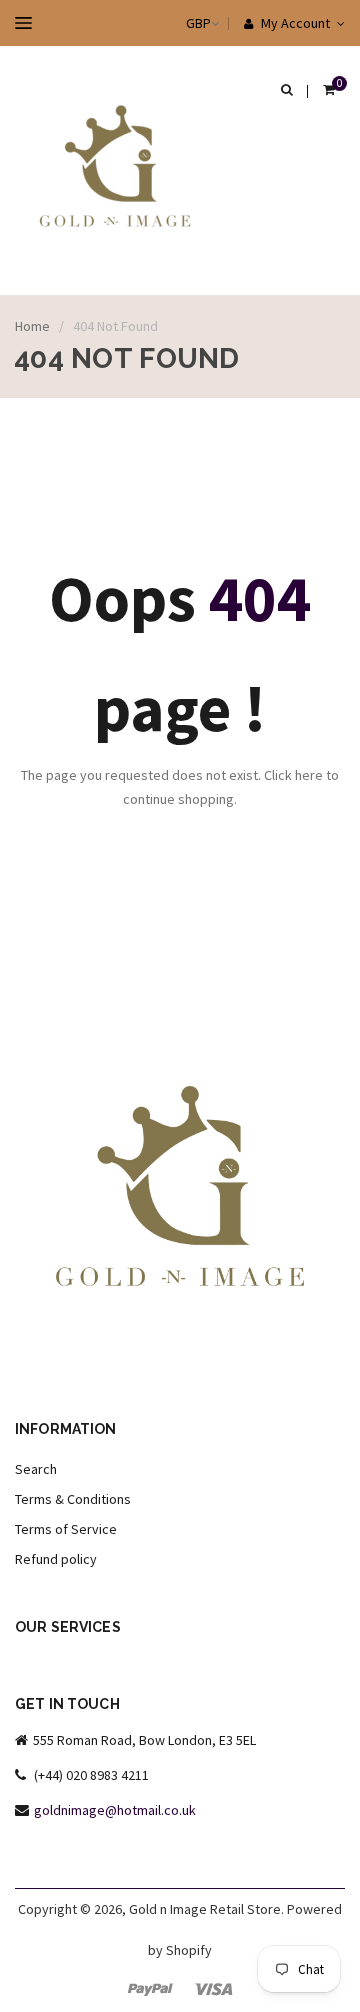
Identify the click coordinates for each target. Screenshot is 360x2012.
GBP (178, 23)
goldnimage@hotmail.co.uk (115, 1810)
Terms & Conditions (73, 1499)
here (309, 775)
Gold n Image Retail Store (205, 1909)
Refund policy (56, 1559)
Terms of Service (66, 1529)
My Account (294, 23)
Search (36, 1469)
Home (32, 326)
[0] (329, 91)
